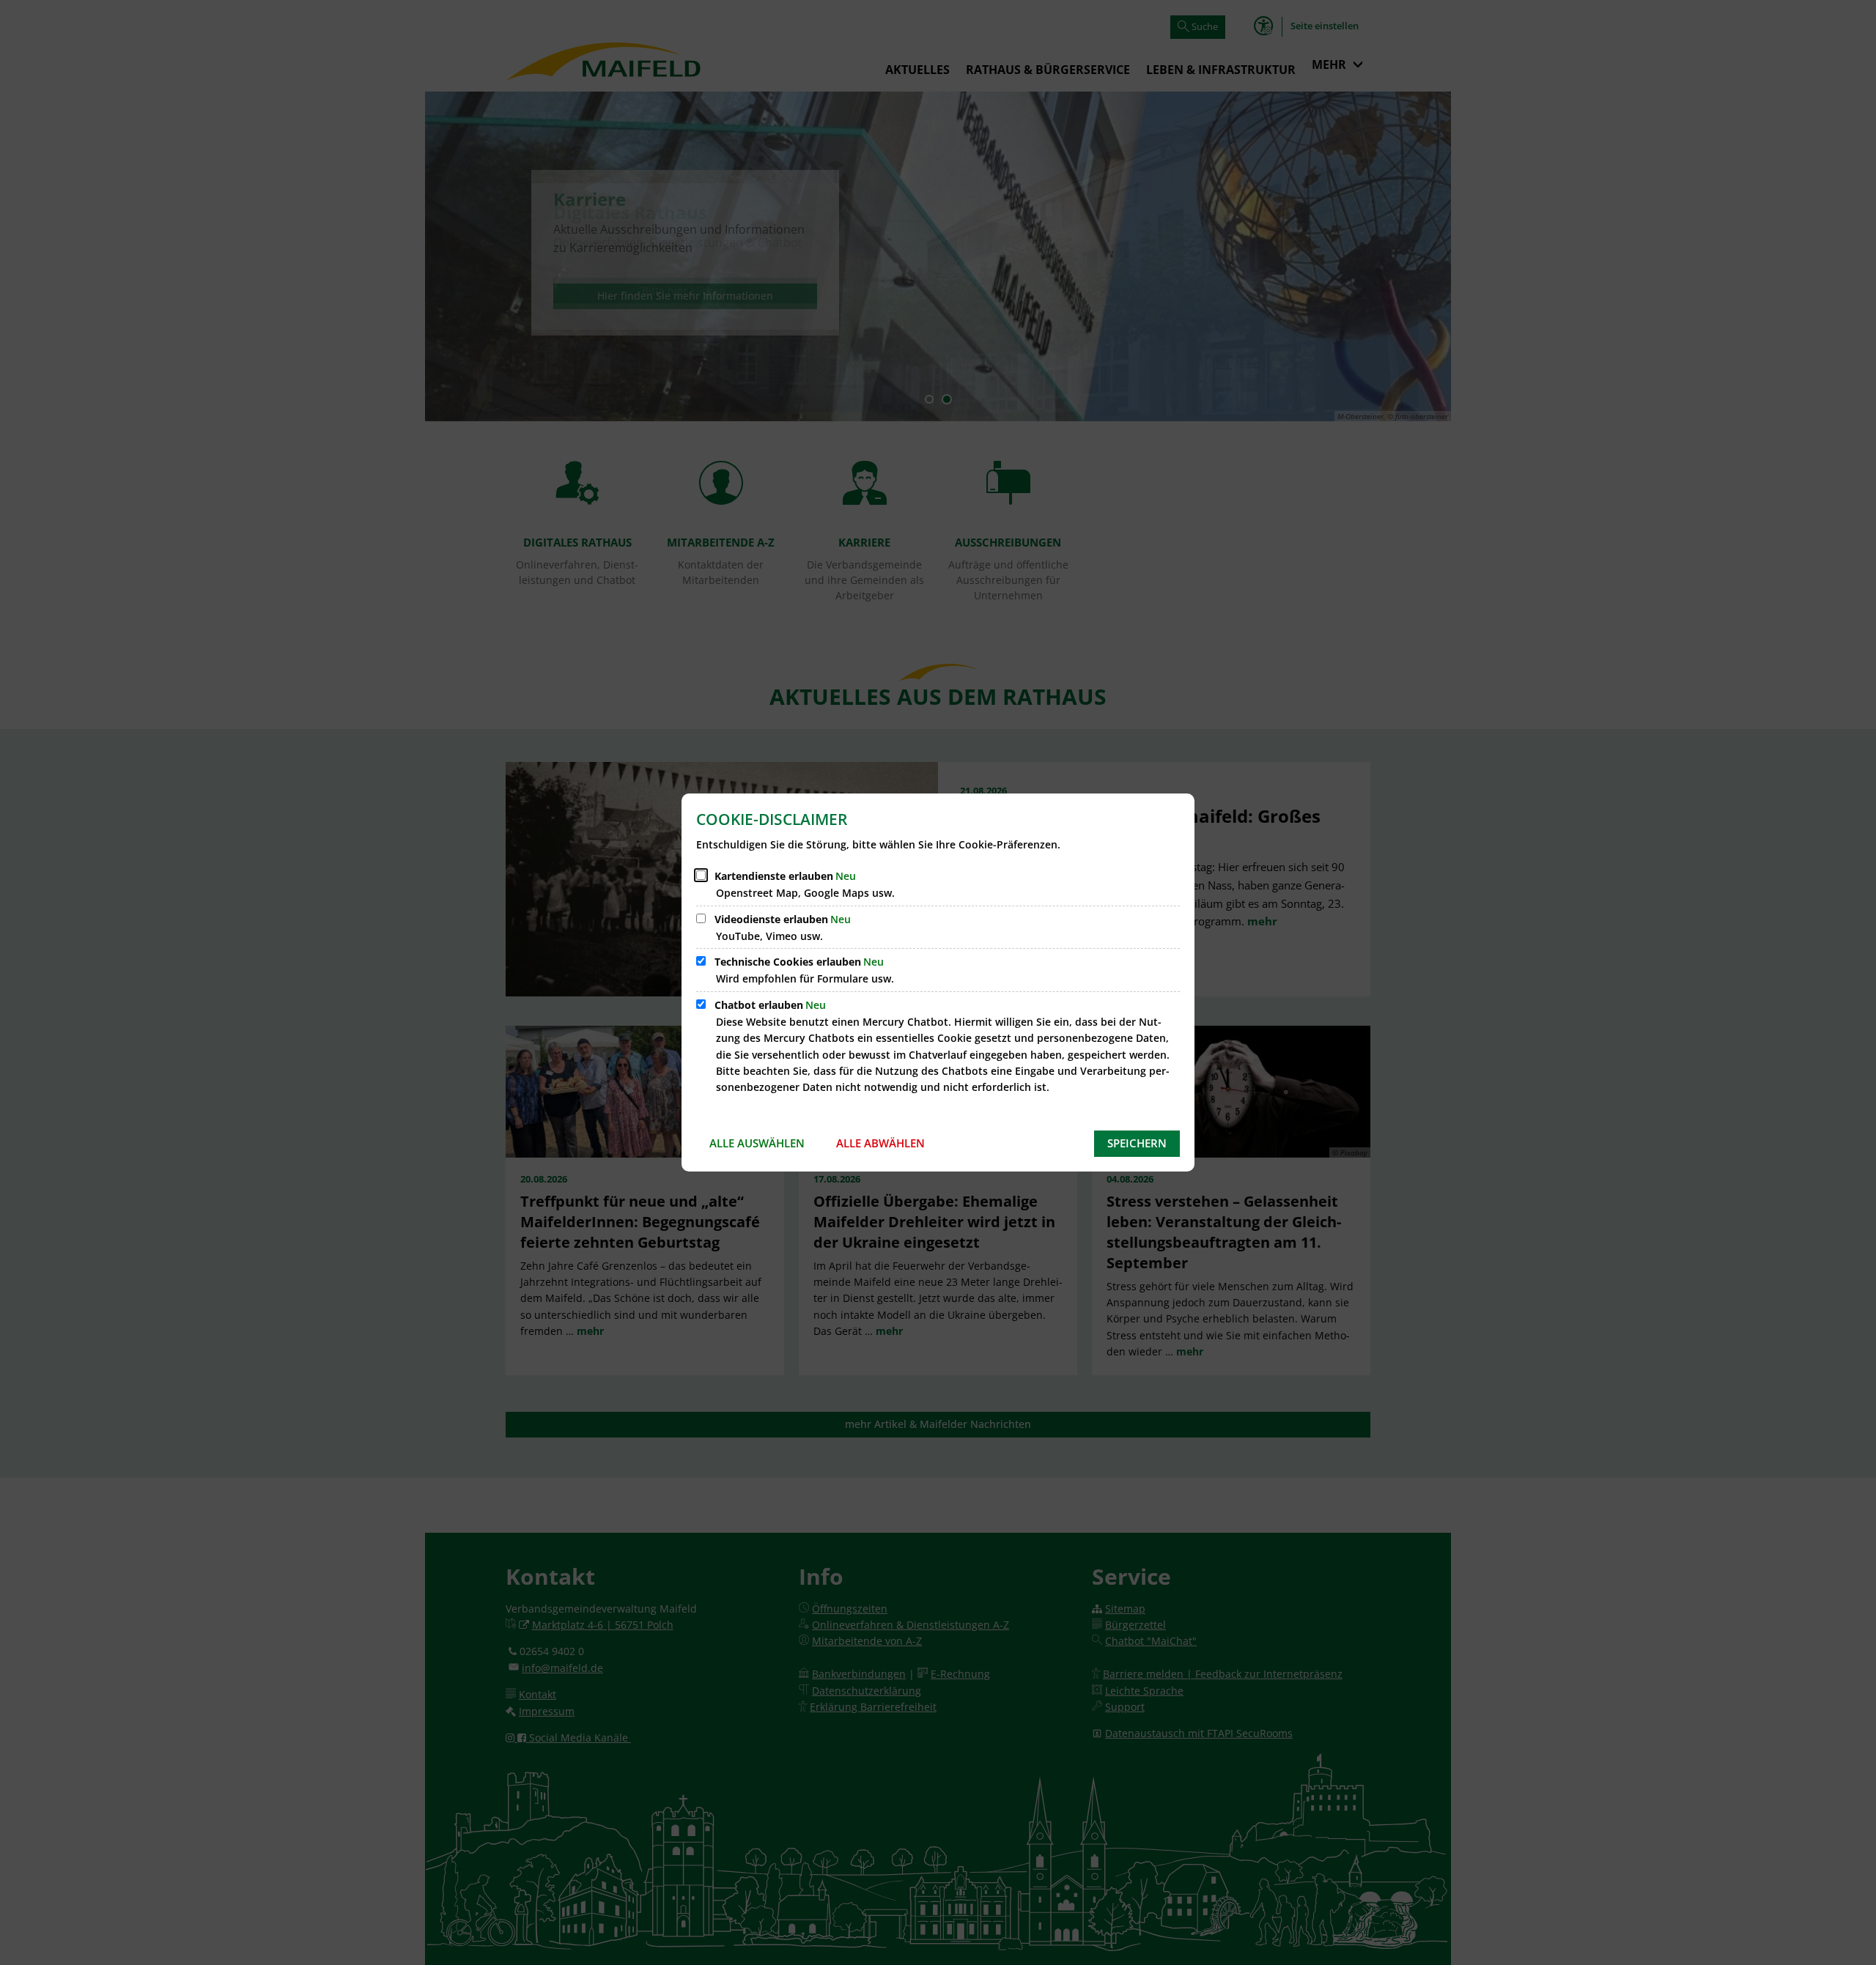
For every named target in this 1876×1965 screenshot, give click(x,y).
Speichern (1137, 1143)
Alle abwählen (880, 1143)
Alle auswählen (757, 1143)
